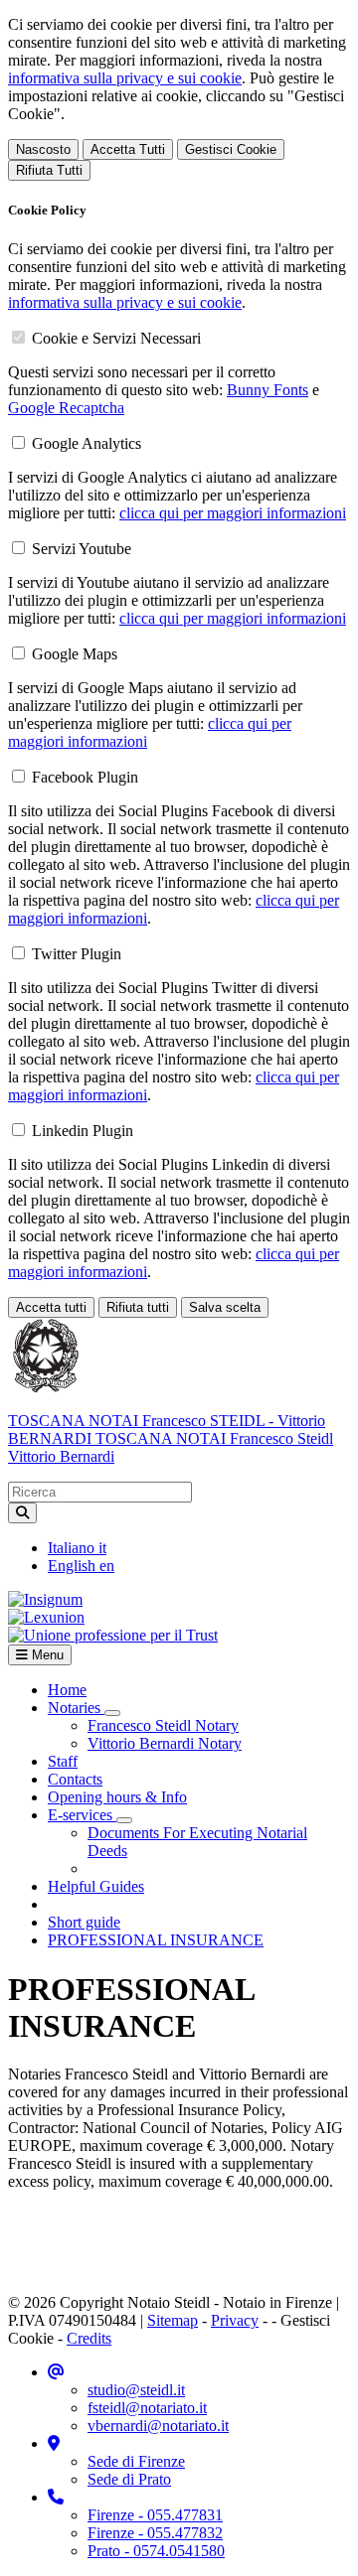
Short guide (84, 1922)
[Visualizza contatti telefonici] (56, 2497)
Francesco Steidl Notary (163, 1725)
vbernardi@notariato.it (158, 2426)
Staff (63, 1761)
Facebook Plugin (85, 777)
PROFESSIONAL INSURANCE (156, 1940)
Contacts (75, 1779)
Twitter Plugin (77, 954)
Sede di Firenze (136, 2461)
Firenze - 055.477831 (155, 2515)
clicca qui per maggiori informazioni (233, 513)
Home (67, 1690)
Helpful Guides (96, 1886)
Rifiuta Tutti (49, 170)
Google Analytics (87, 443)
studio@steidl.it (136, 2390)
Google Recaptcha (66, 408)
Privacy (235, 2320)
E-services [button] (82, 1815)
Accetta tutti (51, 1307)
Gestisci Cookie (231, 149)
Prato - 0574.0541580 (156, 2551)
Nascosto (43, 149)
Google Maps (75, 654)
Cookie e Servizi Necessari (116, 338)
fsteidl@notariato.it (147, 2408)
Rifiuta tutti (138, 1307)
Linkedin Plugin (83, 1131)
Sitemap (173, 2320)
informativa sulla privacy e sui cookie (125, 78)
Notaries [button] (76, 1708)
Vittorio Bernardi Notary (165, 1743)
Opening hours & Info (117, 1797)
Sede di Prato (129, 2479)
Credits (89, 2338)
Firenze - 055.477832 (155, 2533)
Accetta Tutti (128, 149)
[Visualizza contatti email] (56, 2372)
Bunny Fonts (268, 390)
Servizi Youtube (82, 549)
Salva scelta (225, 1307)
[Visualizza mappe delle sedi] (54, 2443)
